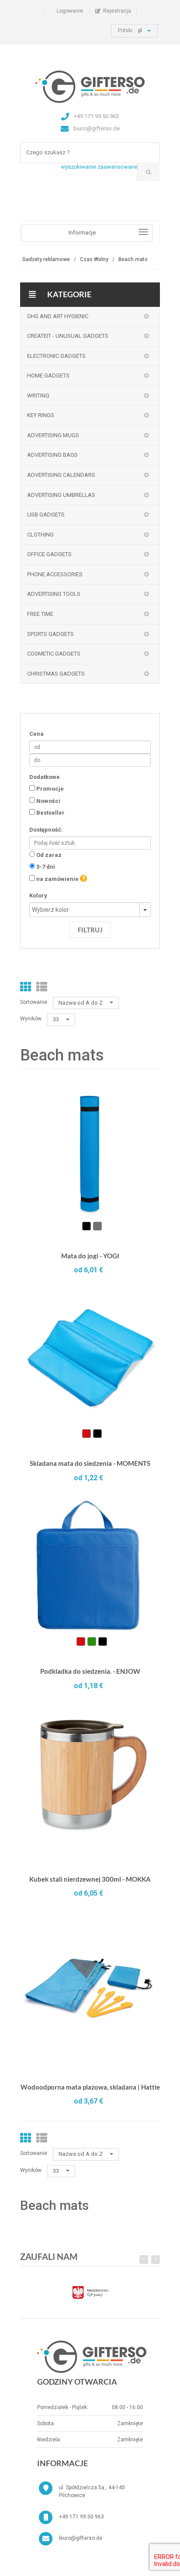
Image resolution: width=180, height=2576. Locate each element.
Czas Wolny (94, 259)
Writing (38, 396)
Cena (36, 734)
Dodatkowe (45, 777)
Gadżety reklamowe (46, 259)
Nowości (48, 801)
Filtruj (90, 930)
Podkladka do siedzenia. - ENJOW (90, 1671)
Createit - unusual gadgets (68, 336)
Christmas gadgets (56, 674)
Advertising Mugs (53, 435)
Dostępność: (46, 830)
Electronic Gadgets (56, 356)
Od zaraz (49, 855)
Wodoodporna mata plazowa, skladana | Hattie (90, 2087)
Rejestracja (117, 11)
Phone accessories (55, 574)
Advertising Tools (54, 594)
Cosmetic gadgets (54, 654)
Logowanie (70, 11)
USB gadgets (46, 515)
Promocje (50, 789)
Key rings (41, 415)
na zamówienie (57, 879)
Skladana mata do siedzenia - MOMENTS (90, 1463)
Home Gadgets (48, 376)
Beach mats (133, 259)
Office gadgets (49, 554)
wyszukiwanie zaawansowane (99, 167)
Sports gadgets (50, 634)
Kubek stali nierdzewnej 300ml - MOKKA (90, 1879)
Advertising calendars (61, 475)
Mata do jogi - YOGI (90, 1256)
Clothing (40, 535)
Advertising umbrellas (61, 495)
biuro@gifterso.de (81, 2538)
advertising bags (52, 455)
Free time (40, 614)
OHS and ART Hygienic (58, 316)
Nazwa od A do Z (81, 1003)
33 (57, 1019)
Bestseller (50, 813)
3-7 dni (46, 867)
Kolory (38, 895)
